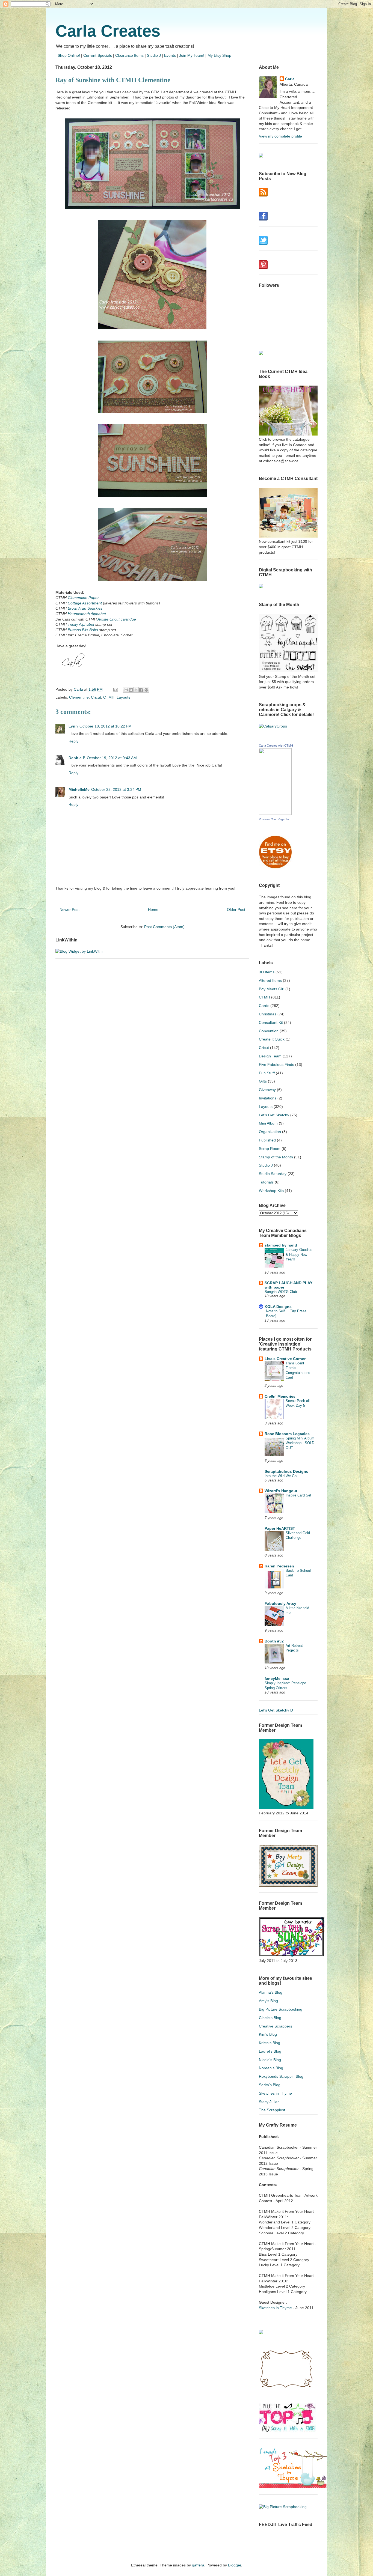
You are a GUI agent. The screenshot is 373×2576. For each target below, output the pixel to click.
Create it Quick (272, 1039)
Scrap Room (270, 1149)
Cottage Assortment (85, 603)
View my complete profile (280, 136)
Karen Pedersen (279, 1566)
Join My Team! (192, 55)
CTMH (109, 697)
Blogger (235, 2565)
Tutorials (266, 1182)
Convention (269, 1031)
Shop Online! (69, 55)
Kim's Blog (268, 2034)
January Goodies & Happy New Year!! (299, 1254)
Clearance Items (129, 55)
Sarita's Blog (270, 2085)
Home (153, 910)
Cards (264, 1006)
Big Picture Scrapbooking (281, 2009)
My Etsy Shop (219, 55)
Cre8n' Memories (280, 1396)
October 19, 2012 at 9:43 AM (112, 758)
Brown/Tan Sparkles (85, 608)
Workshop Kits (271, 1191)
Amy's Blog (268, 2001)
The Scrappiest (272, 2110)
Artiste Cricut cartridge (117, 619)
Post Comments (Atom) (164, 927)
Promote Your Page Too (275, 819)
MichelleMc (79, 789)
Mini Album (268, 1123)
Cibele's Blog (270, 2018)
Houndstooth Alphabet (87, 614)
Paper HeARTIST (280, 1528)
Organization (270, 1132)
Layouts (123, 697)
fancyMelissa (277, 1678)
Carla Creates (108, 31)
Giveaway (267, 1090)
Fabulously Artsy (280, 1603)
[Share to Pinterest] (146, 690)
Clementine (79, 697)
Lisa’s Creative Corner (285, 1359)
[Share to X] (136, 690)
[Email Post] (115, 689)
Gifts (263, 1081)
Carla (290, 79)
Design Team (270, 1056)
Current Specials (98, 55)
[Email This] (126, 690)
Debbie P (77, 758)
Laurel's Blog (270, 2051)
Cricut (96, 697)
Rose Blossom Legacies (287, 1434)
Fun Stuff (267, 1073)
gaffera (198, 2565)
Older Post (236, 910)
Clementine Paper (83, 598)
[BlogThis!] (131, 690)
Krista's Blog (270, 2043)
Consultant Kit (271, 1022)
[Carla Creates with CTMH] (275, 813)
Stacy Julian (269, 2102)
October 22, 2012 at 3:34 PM (116, 789)
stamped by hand (281, 1245)
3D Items (267, 972)
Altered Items (270, 980)
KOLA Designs (278, 1307)
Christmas (268, 1014)
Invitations (268, 1098)
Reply (73, 741)
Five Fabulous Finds (276, 1065)
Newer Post (69, 910)
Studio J (154, 55)
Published (267, 1140)
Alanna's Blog (271, 1992)
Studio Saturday (273, 1174)
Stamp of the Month (276, 1157)
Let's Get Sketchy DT (277, 1710)
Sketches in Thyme (275, 2093)
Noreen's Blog (271, 2068)
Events (170, 55)
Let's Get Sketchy (274, 1115)
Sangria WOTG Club (281, 1292)
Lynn (73, 726)
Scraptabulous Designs (286, 1471)
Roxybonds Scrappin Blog (281, 2076)
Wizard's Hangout (281, 1491)
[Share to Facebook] (141, 690)
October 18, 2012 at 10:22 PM (106, 726)
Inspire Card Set (298, 1495)
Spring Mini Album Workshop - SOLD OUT (300, 1443)
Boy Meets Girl (272, 989)
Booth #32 (274, 1641)
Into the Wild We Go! (281, 1476)
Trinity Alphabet (81, 624)
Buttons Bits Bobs (83, 630)
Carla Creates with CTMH (276, 746)
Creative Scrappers (276, 2026)
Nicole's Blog (270, 2060)
